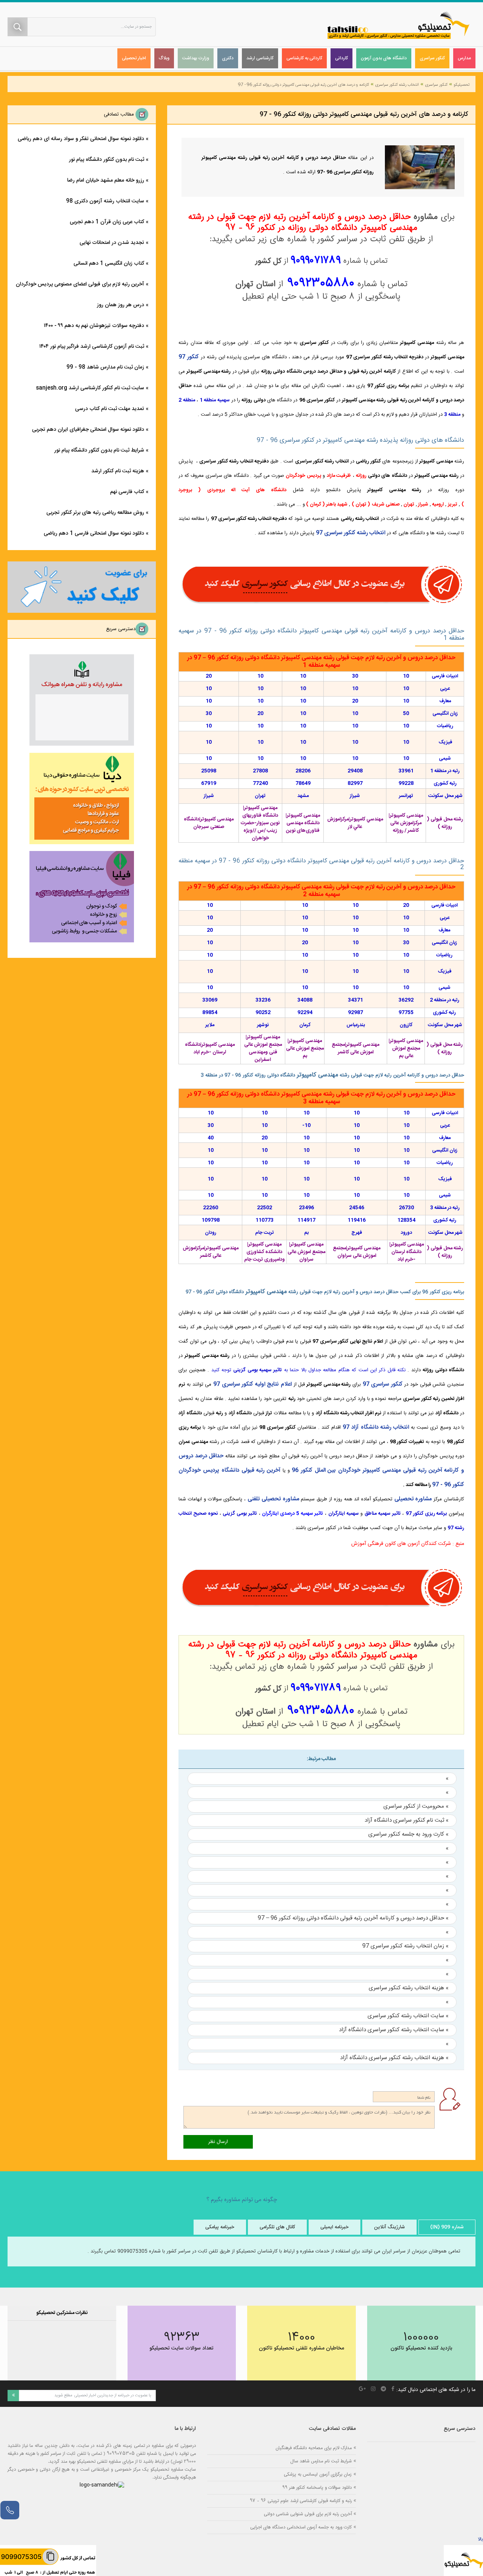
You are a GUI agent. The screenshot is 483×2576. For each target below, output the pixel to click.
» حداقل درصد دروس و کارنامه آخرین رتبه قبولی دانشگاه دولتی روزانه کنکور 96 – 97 (353, 1918)
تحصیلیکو (461, 85)
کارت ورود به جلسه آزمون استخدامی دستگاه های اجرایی (301, 2527)
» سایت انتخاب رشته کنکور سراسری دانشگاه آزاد (394, 2030)
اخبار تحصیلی (134, 58)
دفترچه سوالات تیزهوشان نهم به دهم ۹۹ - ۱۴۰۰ (94, 326)
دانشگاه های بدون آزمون (384, 58)
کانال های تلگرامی (277, 2227)
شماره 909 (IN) (447, 2227)
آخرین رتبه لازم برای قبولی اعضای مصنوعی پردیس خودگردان (80, 284)
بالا (480, 2539)
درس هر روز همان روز (121, 305)
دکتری (228, 58)
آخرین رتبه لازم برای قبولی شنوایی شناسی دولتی (308, 2514)
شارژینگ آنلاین (389, 2227)
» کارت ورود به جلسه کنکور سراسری (408, 1834)
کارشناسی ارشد (260, 58)
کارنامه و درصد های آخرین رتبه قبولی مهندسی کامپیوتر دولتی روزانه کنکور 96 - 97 (304, 85)
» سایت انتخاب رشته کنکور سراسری (408, 2016)
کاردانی (341, 58)
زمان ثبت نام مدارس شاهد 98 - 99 (105, 367)
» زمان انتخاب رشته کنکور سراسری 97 (405, 1946)
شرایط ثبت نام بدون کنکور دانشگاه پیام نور (99, 450)
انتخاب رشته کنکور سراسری (397, 85)
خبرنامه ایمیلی (335, 2227)
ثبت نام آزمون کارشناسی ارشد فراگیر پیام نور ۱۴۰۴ (92, 347)
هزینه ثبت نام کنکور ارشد (118, 471)
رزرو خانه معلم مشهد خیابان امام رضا (106, 180)
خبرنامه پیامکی (220, 2227)
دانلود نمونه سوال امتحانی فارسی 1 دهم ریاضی (94, 533)
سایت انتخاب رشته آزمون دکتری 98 (105, 201)
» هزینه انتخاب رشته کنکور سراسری (409, 1988)
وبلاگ (164, 58)
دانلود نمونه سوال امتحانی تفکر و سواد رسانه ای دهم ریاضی (81, 139)
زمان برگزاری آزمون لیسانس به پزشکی (318, 2474)
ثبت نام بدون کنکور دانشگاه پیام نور (107, 160)
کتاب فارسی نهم (127, 492)
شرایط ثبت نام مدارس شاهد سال (321, 2461)
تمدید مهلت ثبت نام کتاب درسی (110, 409)
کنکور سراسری (432, 58)
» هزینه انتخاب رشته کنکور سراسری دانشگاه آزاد (394, 2058)
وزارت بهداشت (196, 58)
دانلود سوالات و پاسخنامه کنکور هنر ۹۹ (317, 2487)
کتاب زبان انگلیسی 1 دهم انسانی (109, 264)
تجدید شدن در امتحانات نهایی (112, 243)
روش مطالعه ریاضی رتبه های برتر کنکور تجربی (95, 513)
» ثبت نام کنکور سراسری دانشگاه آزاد (407, 1820)
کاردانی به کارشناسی (304, 58)
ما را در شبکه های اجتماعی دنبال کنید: (436, 2390)
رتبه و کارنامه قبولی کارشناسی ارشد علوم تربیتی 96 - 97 (301, 2501)
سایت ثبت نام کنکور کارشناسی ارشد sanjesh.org (90, 388)
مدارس (464, 58)
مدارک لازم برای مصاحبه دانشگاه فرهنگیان (314, 2448)
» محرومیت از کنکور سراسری (416, 1806)
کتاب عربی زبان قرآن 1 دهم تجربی (107, 222)
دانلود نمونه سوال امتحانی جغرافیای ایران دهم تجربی (88, 430)
